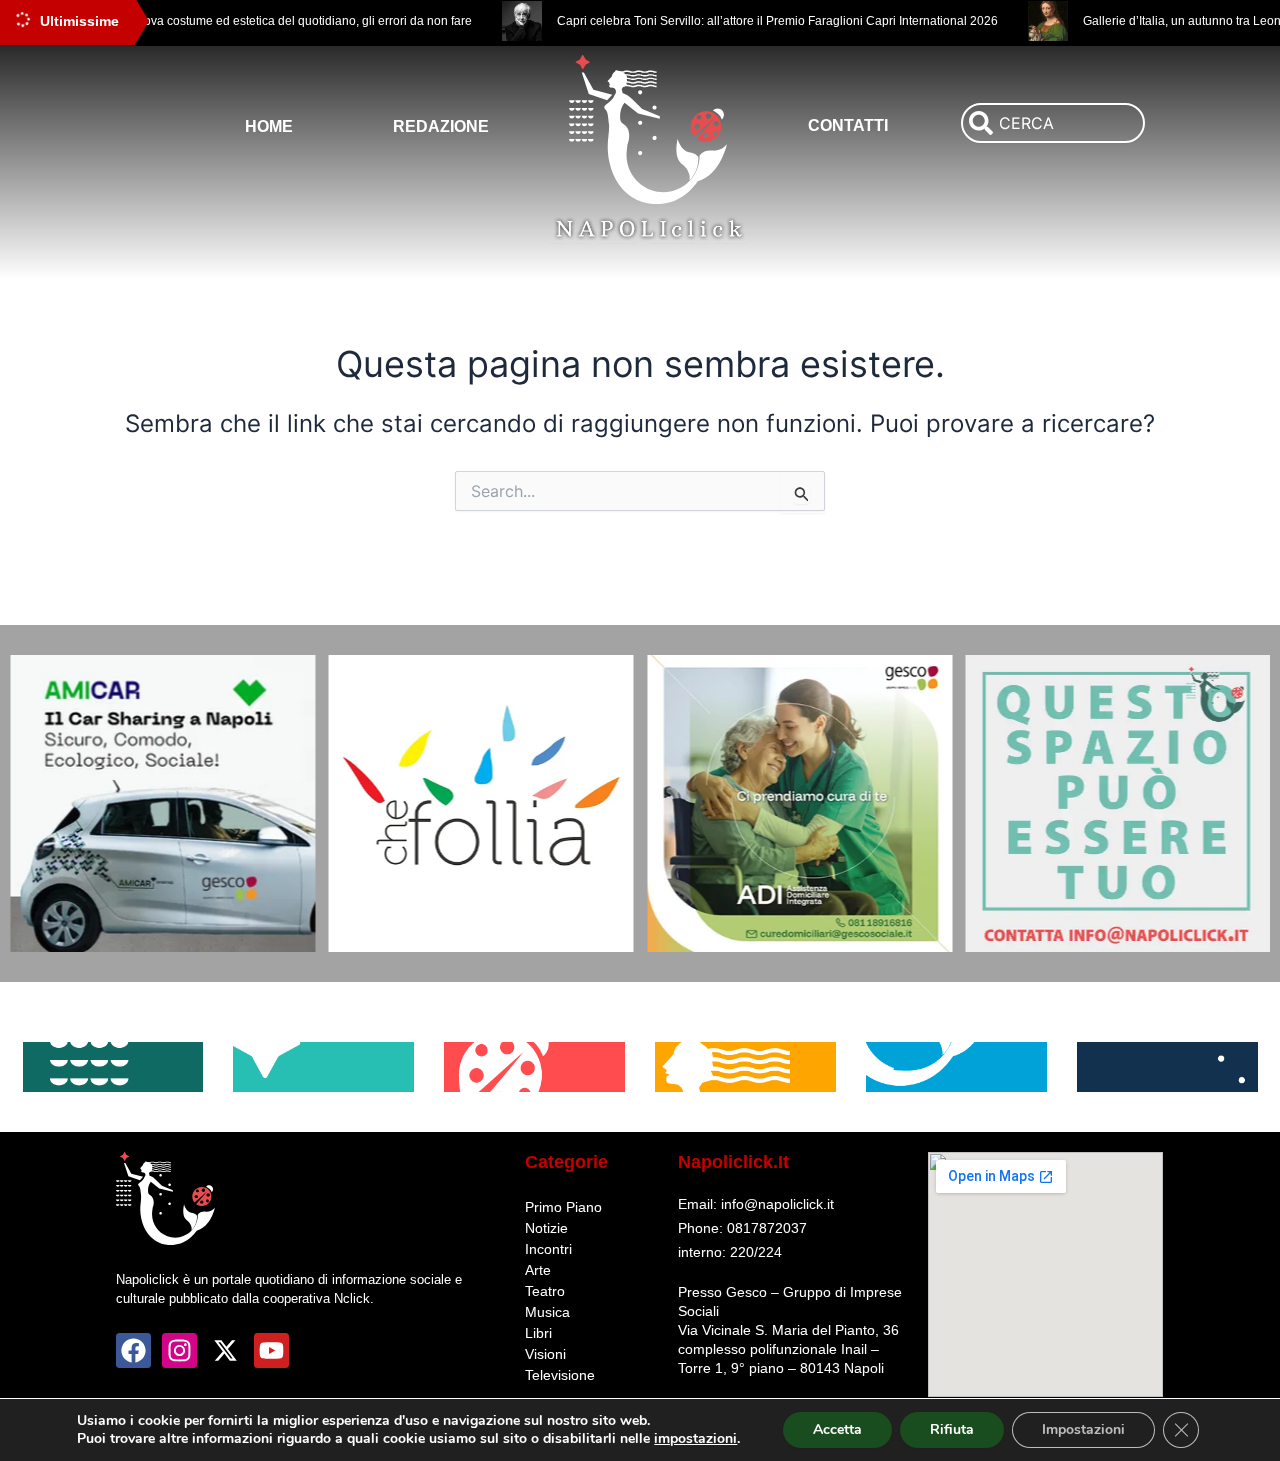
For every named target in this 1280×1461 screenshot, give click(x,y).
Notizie (546, 1228)
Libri (538, 1333)
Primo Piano (563, 1207)
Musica (547, 1312)
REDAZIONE (441, 126)
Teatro (545, 1291)
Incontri (548, 1249)
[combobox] (1053, 123)
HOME (269, 126)
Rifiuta (952, 1429)
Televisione (560, 1375)
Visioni (545, 1354)
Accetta (837, 1429)
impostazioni (695, 1439)
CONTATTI (848, 125)
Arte (538, 1270)
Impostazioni (1083, 1429)
